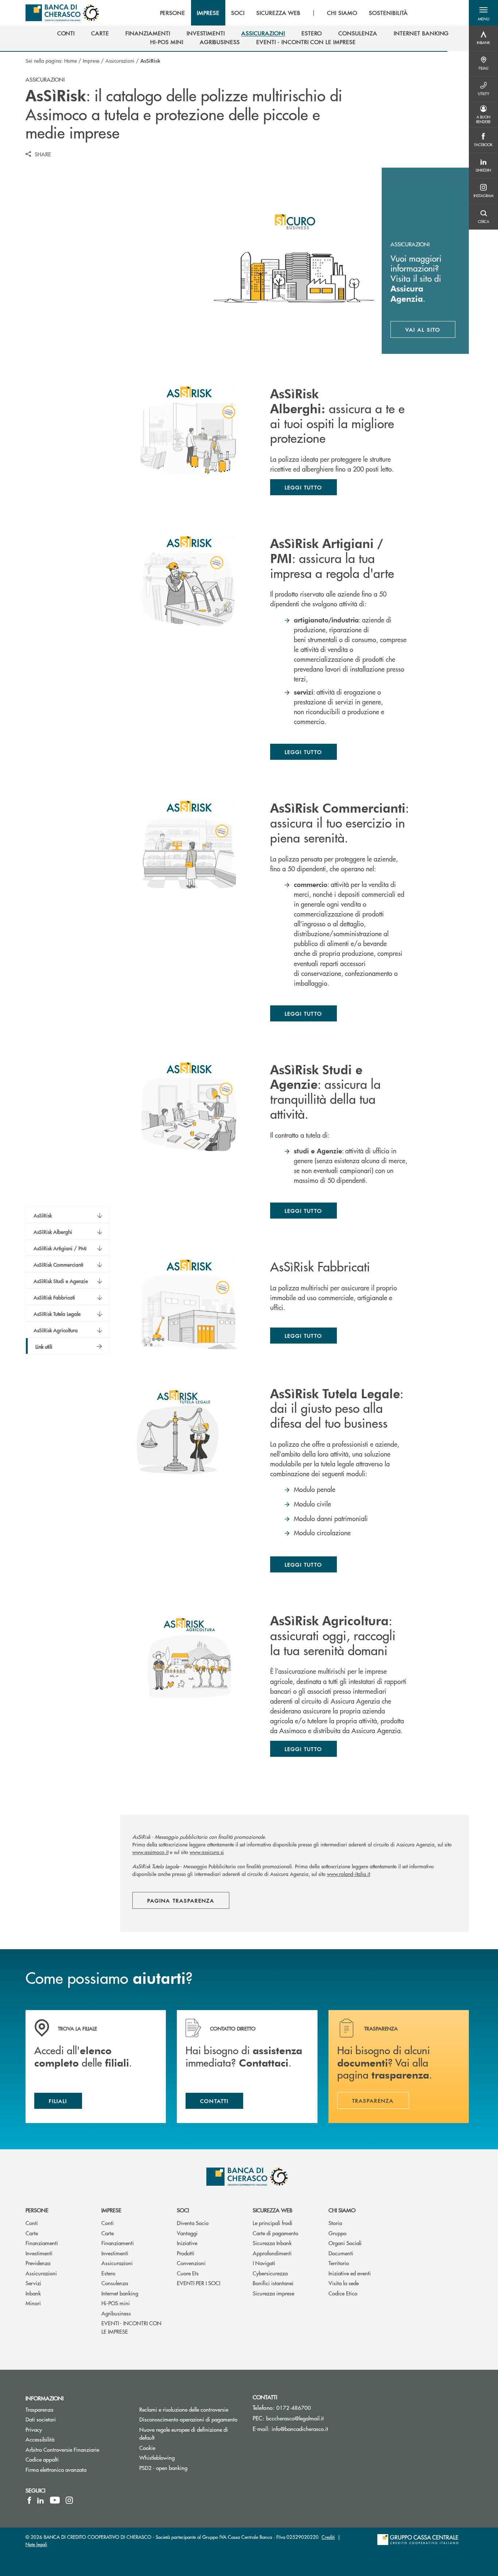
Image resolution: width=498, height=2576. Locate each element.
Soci (183, 2210)
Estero (108, 2273)
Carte (32, 2233)
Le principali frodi (273, 2223)
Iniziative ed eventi (350, 2273)
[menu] (284, 13)
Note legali (36, 2544)
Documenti (341, 2253)
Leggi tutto (304, 487)
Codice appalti (42, 2459)
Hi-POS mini (116, 2303)
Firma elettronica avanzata (56, 2469)
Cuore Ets (188, 2273)
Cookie (147, 2448)
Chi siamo (342, 2210)
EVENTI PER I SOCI (199, 2283)
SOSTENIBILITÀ (388, 13)
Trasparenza (39, 2409)
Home (71, 60)
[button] (483, 13)
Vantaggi (187, 2233)
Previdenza (38, 2263)
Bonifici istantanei (273, 2283)
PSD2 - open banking (163, 2468)
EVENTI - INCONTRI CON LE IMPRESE (131, 2327)
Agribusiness (116, 2313)
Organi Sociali (345, 2243)
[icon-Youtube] (55, 2500)
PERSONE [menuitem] (173, 13)
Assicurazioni (120, 60)
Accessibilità (40, 2439)
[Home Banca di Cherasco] (62, 13)
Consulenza (115, 2283)
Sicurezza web (273, 2210)
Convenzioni (191, 2263)
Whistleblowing (157, 2457)
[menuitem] (66, 33)
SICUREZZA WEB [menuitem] (278, 13)
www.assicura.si (207, 1852)
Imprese (91, 60)
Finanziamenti (42, 2243)
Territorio (339, 2263)
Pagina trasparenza (181, 1900)
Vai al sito (430, 331)
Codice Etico (343, 2293)
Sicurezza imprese (273, 2293)
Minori (33, 2303)
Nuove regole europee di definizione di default (184, 2434)
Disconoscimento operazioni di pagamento (191, 2419)
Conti (32, 2223)
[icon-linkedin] (40, 2500)
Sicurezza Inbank (272, 2243)
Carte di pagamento (275, 2233)
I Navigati (264, 2263)
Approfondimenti (272, 2253)
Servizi (33, 2283)
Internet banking (120, 2293)
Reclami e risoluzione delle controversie (184, 2409)
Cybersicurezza (270, 2273)
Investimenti (39, 2253)
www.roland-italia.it (349, 1874)
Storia (335, 2223)
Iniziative (187, 2243)
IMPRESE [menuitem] (208, 13)
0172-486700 (294, 2407)
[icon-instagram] (69, 2500)
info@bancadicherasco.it (300, 2429)
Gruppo (337, 2233)
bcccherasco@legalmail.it (295, 2418)
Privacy (34, 2429)
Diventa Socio (193, 2223)
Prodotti (186, 2253)
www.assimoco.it (150, 1852)
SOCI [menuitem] (238, 13)
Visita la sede (344, 2283)
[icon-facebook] (29, 2500)
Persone (37, 2210)
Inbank (33, 2293)
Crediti (328, 2537)
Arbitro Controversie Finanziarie (77, 2449)
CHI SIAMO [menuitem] (342, 13)
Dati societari (41, 2419)
